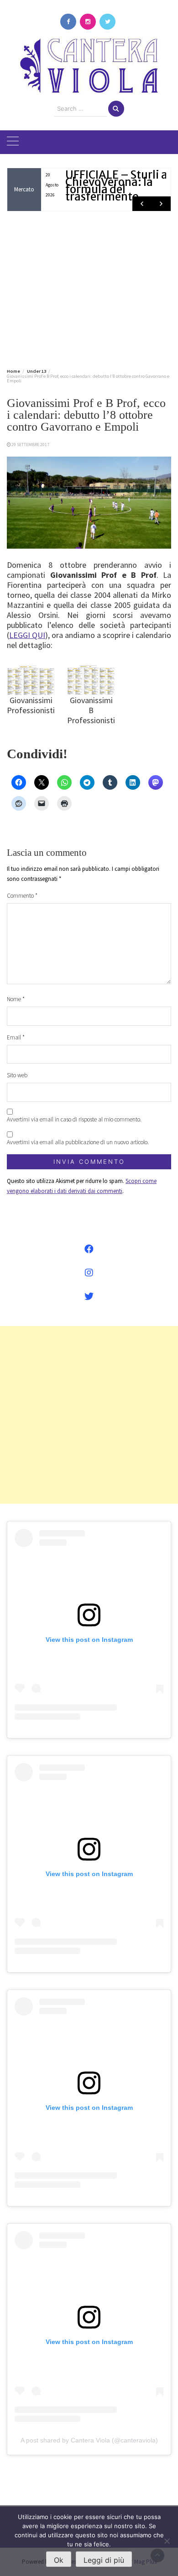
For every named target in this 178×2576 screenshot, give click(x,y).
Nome (16, 999)
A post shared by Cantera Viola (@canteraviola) (89, 2440)
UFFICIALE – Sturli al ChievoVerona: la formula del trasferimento (118, 186)
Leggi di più (104, 2560)
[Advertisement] (89, 288)
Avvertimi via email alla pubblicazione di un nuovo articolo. (78, 1142)
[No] (167, 2541)
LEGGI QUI (27, 635)
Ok (59, 2560)
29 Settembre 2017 (30, 445)
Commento (22, 896)
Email (16, 1037)
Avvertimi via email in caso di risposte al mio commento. (74, 1119)
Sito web (17, 1075)
